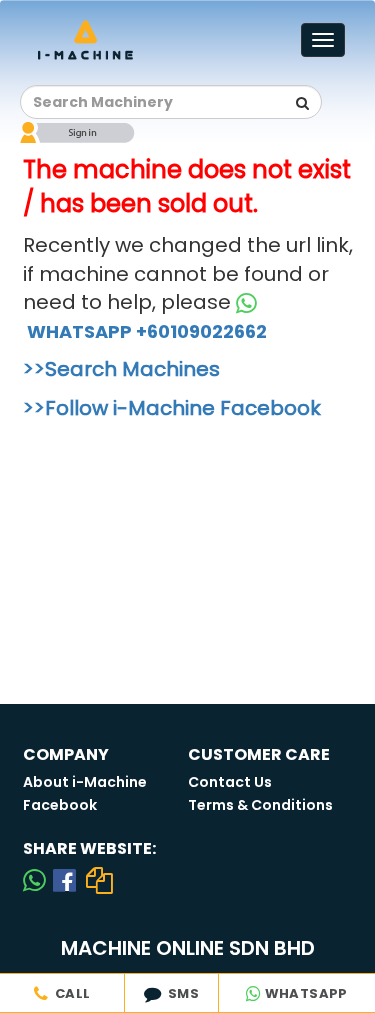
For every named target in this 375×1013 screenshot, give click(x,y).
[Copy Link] (100, 880)
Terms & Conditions (260, 805)
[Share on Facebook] (64, 880)
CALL (69, 993)
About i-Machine (85, 782)
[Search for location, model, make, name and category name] (302, 103)
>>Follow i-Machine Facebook (172, 408)
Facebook (60, 805)
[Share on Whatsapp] (34, 880)
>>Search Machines (121, 369)
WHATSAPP (304, 993)
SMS (180, 993)
